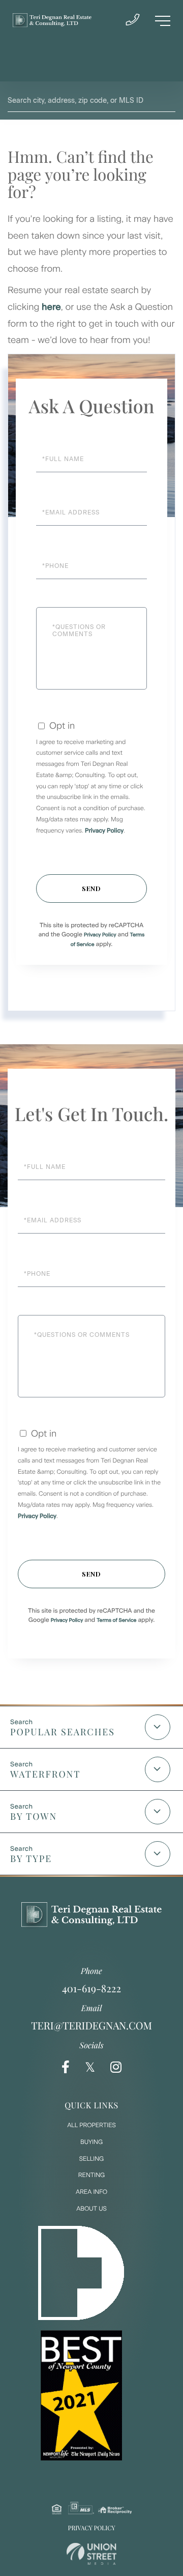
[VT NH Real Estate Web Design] (91, 2554)
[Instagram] (116, 2067)
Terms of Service (116, 1620)
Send (91, 888)
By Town (34, 1816)
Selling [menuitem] (91, 2159)
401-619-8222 (91, 1988)
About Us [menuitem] (91, 2209)
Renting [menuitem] (91, 2175)
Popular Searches (63, 1732)
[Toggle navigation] (163, 21)
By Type (31, 1858)
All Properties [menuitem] (91, 2125)
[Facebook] (66, 2067)
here (51, 307)
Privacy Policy (104, 831)
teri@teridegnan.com (91, 2026)
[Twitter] (90, 2067)
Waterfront (45, 1774)
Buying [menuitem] (91, 2142)
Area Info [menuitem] (91, 2192)
